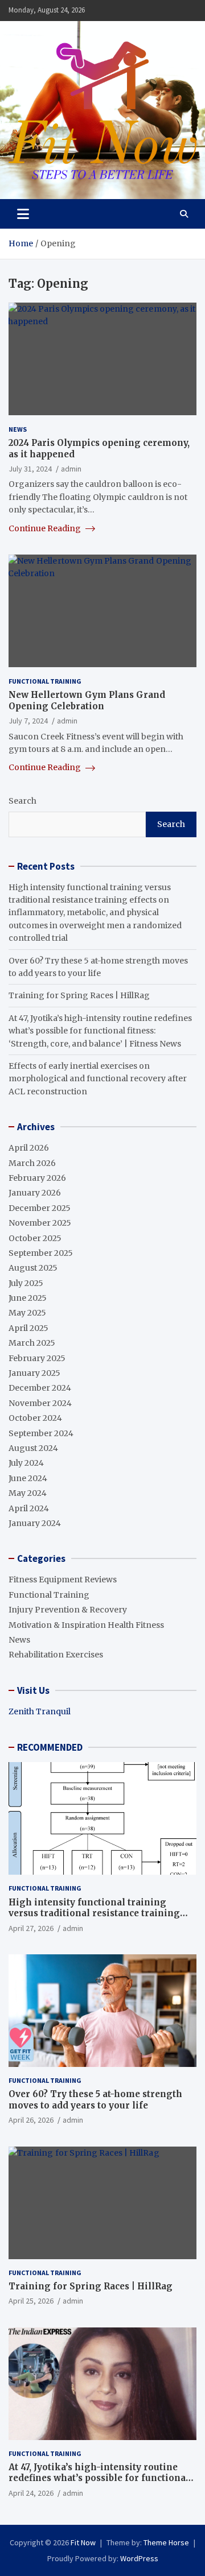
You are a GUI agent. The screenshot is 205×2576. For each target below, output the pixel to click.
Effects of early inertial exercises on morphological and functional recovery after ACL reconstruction (98, 1079)
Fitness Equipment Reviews (63, 1579)
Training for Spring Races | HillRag (79, 995)
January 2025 (34, 1373)
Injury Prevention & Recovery (68, 1610)
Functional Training (45, 681)
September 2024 (41, 1433)
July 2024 (26, 1463)
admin (71, 469)
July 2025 (26, 1283)
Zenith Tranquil (40, 1711)
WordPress (139, 2558)
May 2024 (28, 1493)
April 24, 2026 (31, 2493)
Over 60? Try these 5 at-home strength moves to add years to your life (95, 2100)
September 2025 (41, 1253)
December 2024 (40, 1388)
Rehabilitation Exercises (56, 1655)
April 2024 (29, 1508)
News (18, 429)
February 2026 (37, 1178)
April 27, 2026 (31, 1928)
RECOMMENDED (50, 1747)
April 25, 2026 (31, 2301)
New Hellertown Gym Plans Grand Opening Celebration (87, 700)
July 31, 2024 (30, 469)
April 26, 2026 (31, 2120)
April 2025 (28, 1328)
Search (22, 801)
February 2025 (37, 1358)
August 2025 (33, 1268)
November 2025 (40, 1223)
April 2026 (29, 1148)
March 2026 (32, 1163)
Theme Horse (166, 2542)
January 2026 (35, 1193)
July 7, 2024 (28, 721)
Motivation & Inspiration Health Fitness (86, 1625)
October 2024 (35, 1418)
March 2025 (32, 1343)
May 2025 (27, 1313)
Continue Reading (46, 528)
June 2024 (28, 1478)
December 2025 (40, 1208)
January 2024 (35, 1523)
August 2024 (33, 1448)
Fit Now (83, 2542)
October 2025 (35, 1238)
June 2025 (28, 1298)
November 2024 (40, 1403)
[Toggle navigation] (23, 214)
